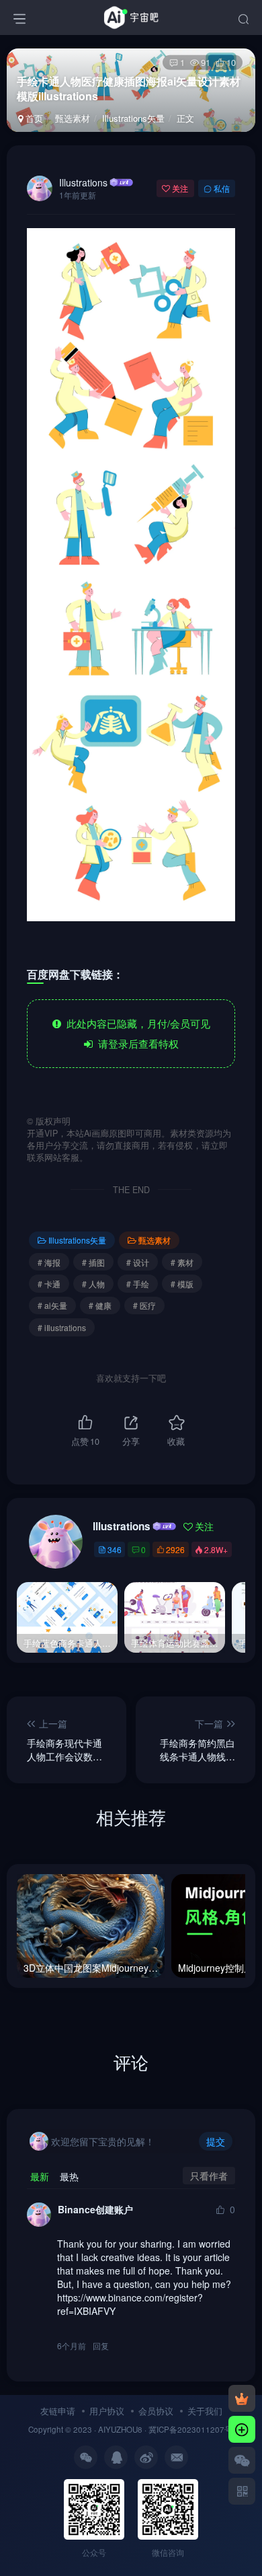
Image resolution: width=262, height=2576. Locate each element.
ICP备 (167, 2429)
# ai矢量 (52, 1305)
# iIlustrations (62, 1327)
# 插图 (93, 1262)
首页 (33, 118)
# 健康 (100, 1305)
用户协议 (107, 2411)
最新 (40, 2176)
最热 (69, 2176)
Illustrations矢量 (133, 118)
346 (115, 1549)
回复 (101, 2346)
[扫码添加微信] (242, 2460)
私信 (222, 188)
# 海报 (49, 1262)
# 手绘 (138, 1284)
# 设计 (138, 1262)
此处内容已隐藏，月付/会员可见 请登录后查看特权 (136, 1033)
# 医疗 (144, 1305)
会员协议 (156, 2411)
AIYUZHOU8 (120, 2429)
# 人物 (93, 1284)
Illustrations (83, 182)
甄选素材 (73, 118)
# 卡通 (49, 1284)
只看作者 (209, 2176)
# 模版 (182, 1284)
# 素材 (182, 1262)
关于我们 (205, 2411)
